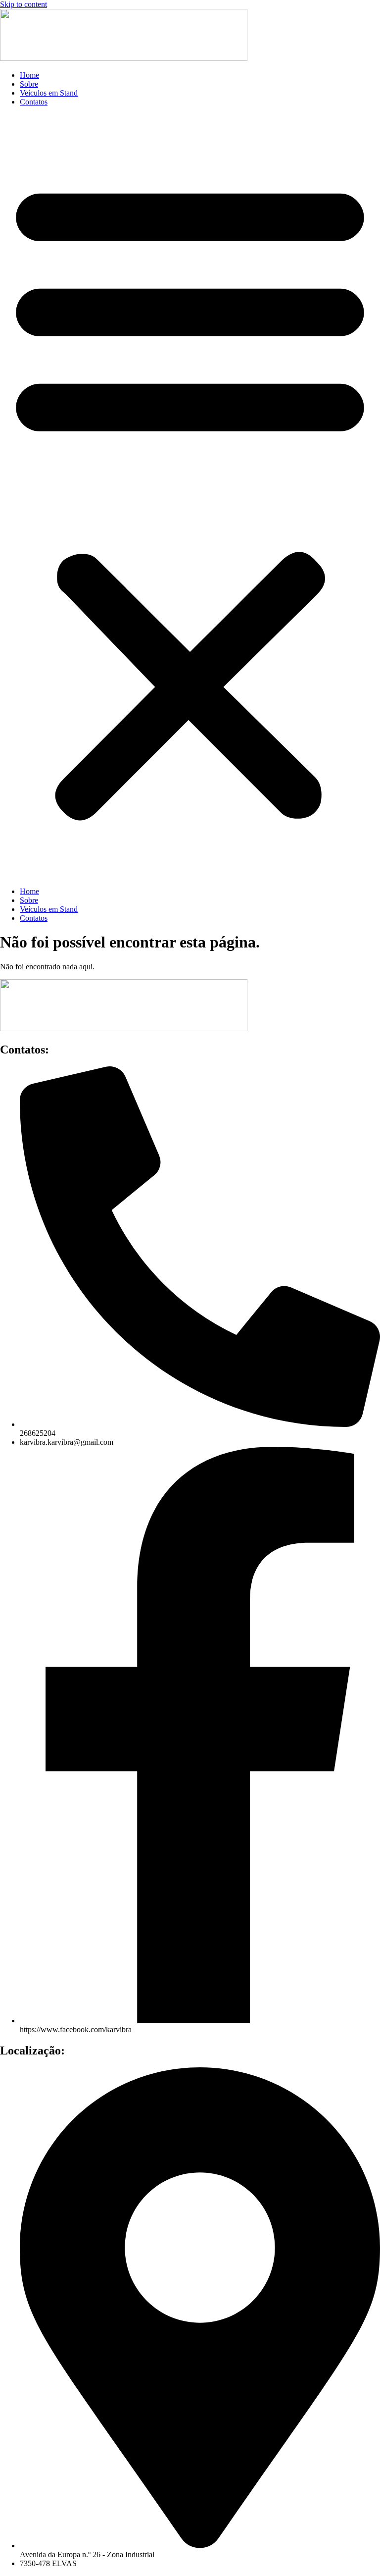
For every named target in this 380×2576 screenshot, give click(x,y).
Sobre (29, 84)
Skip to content (24, 4)
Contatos (34, 102)
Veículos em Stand (49, 93)
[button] (190, 497)
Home (29, 75)
